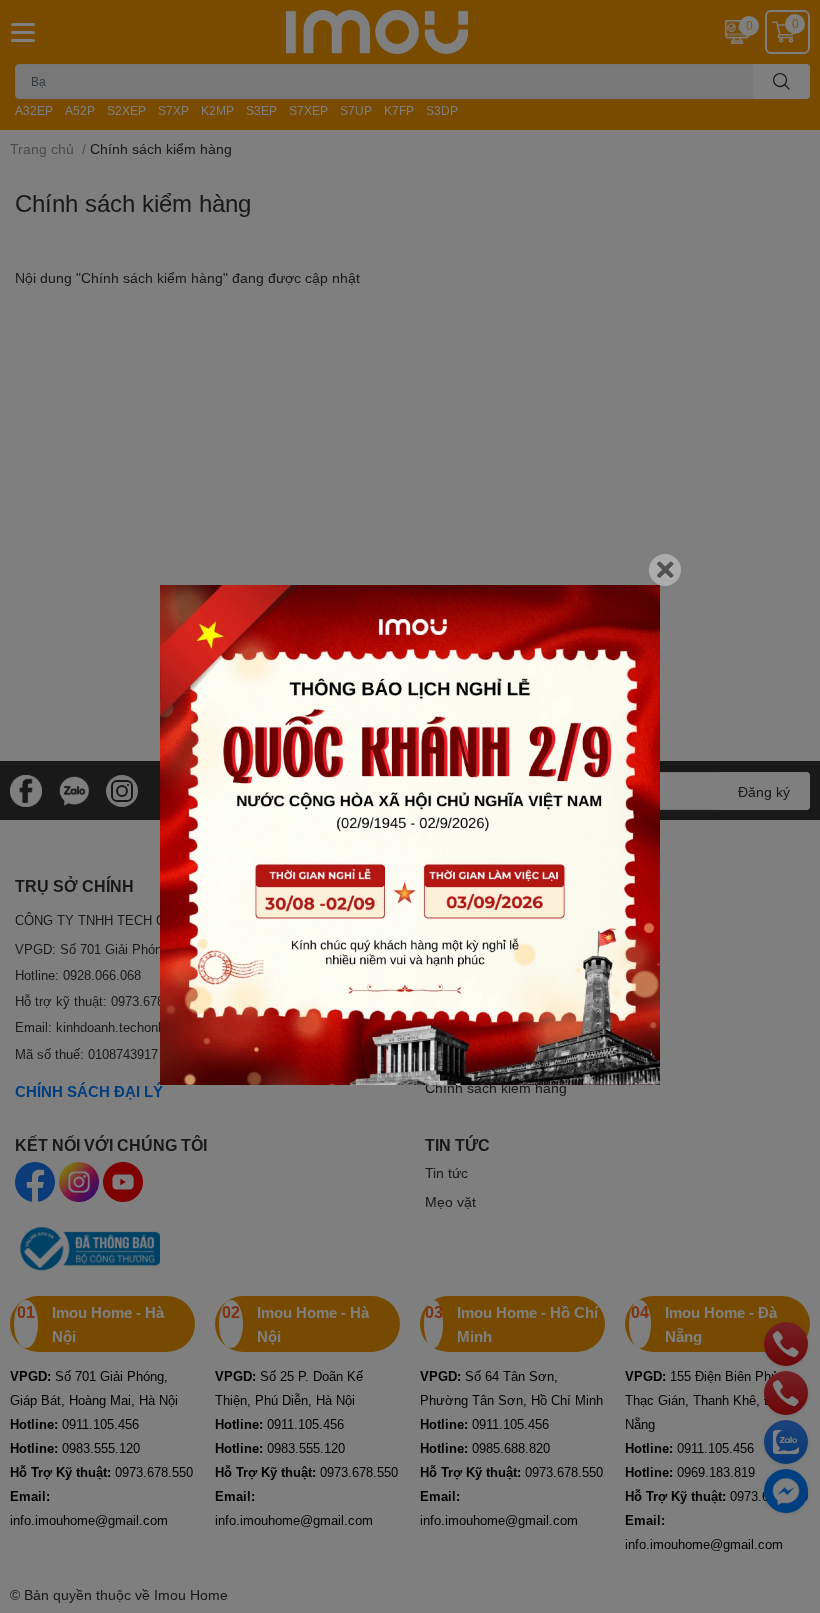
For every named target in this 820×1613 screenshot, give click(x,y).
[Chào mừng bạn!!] (410, 835)
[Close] (665, 570)
